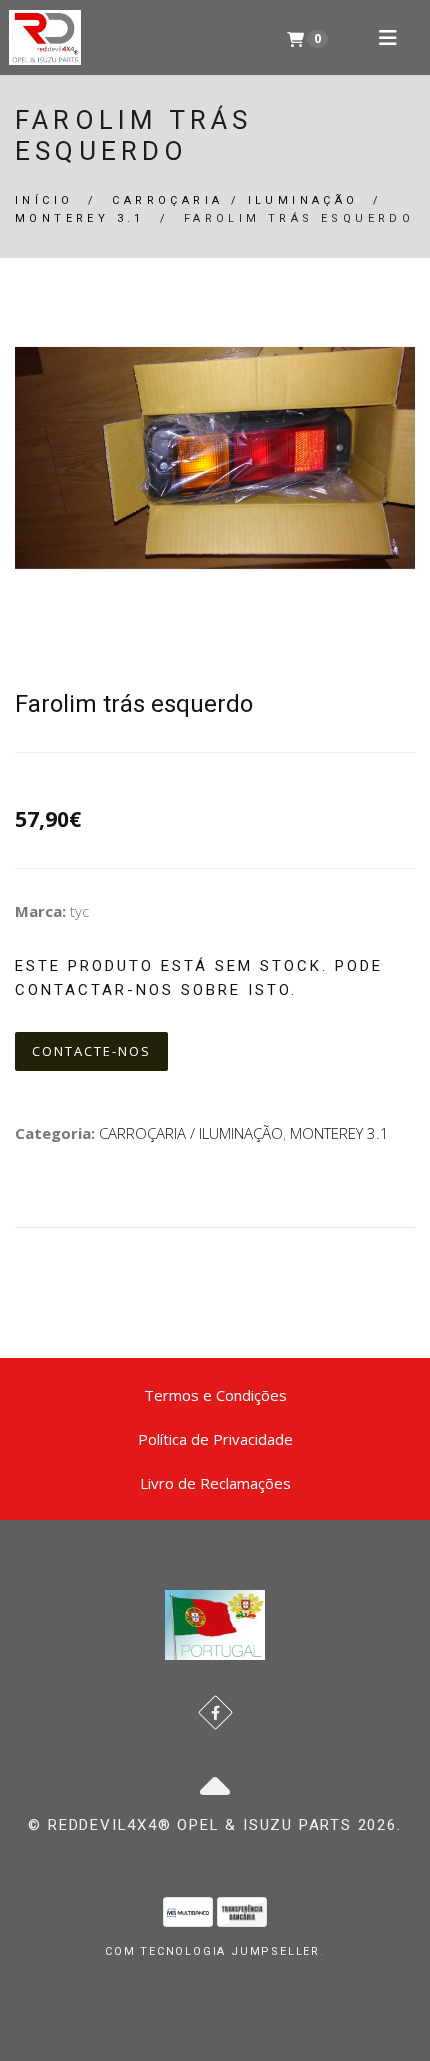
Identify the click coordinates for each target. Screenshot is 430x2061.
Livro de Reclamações (215, 1483)
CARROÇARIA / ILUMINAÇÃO (235, 200)
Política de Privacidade (215, 1439)
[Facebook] (215, 1712)
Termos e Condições (215, 1395)
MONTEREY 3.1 (80, 218)
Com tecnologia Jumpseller (212, 1951)
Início (44, 200)
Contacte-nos (91, 1051)
